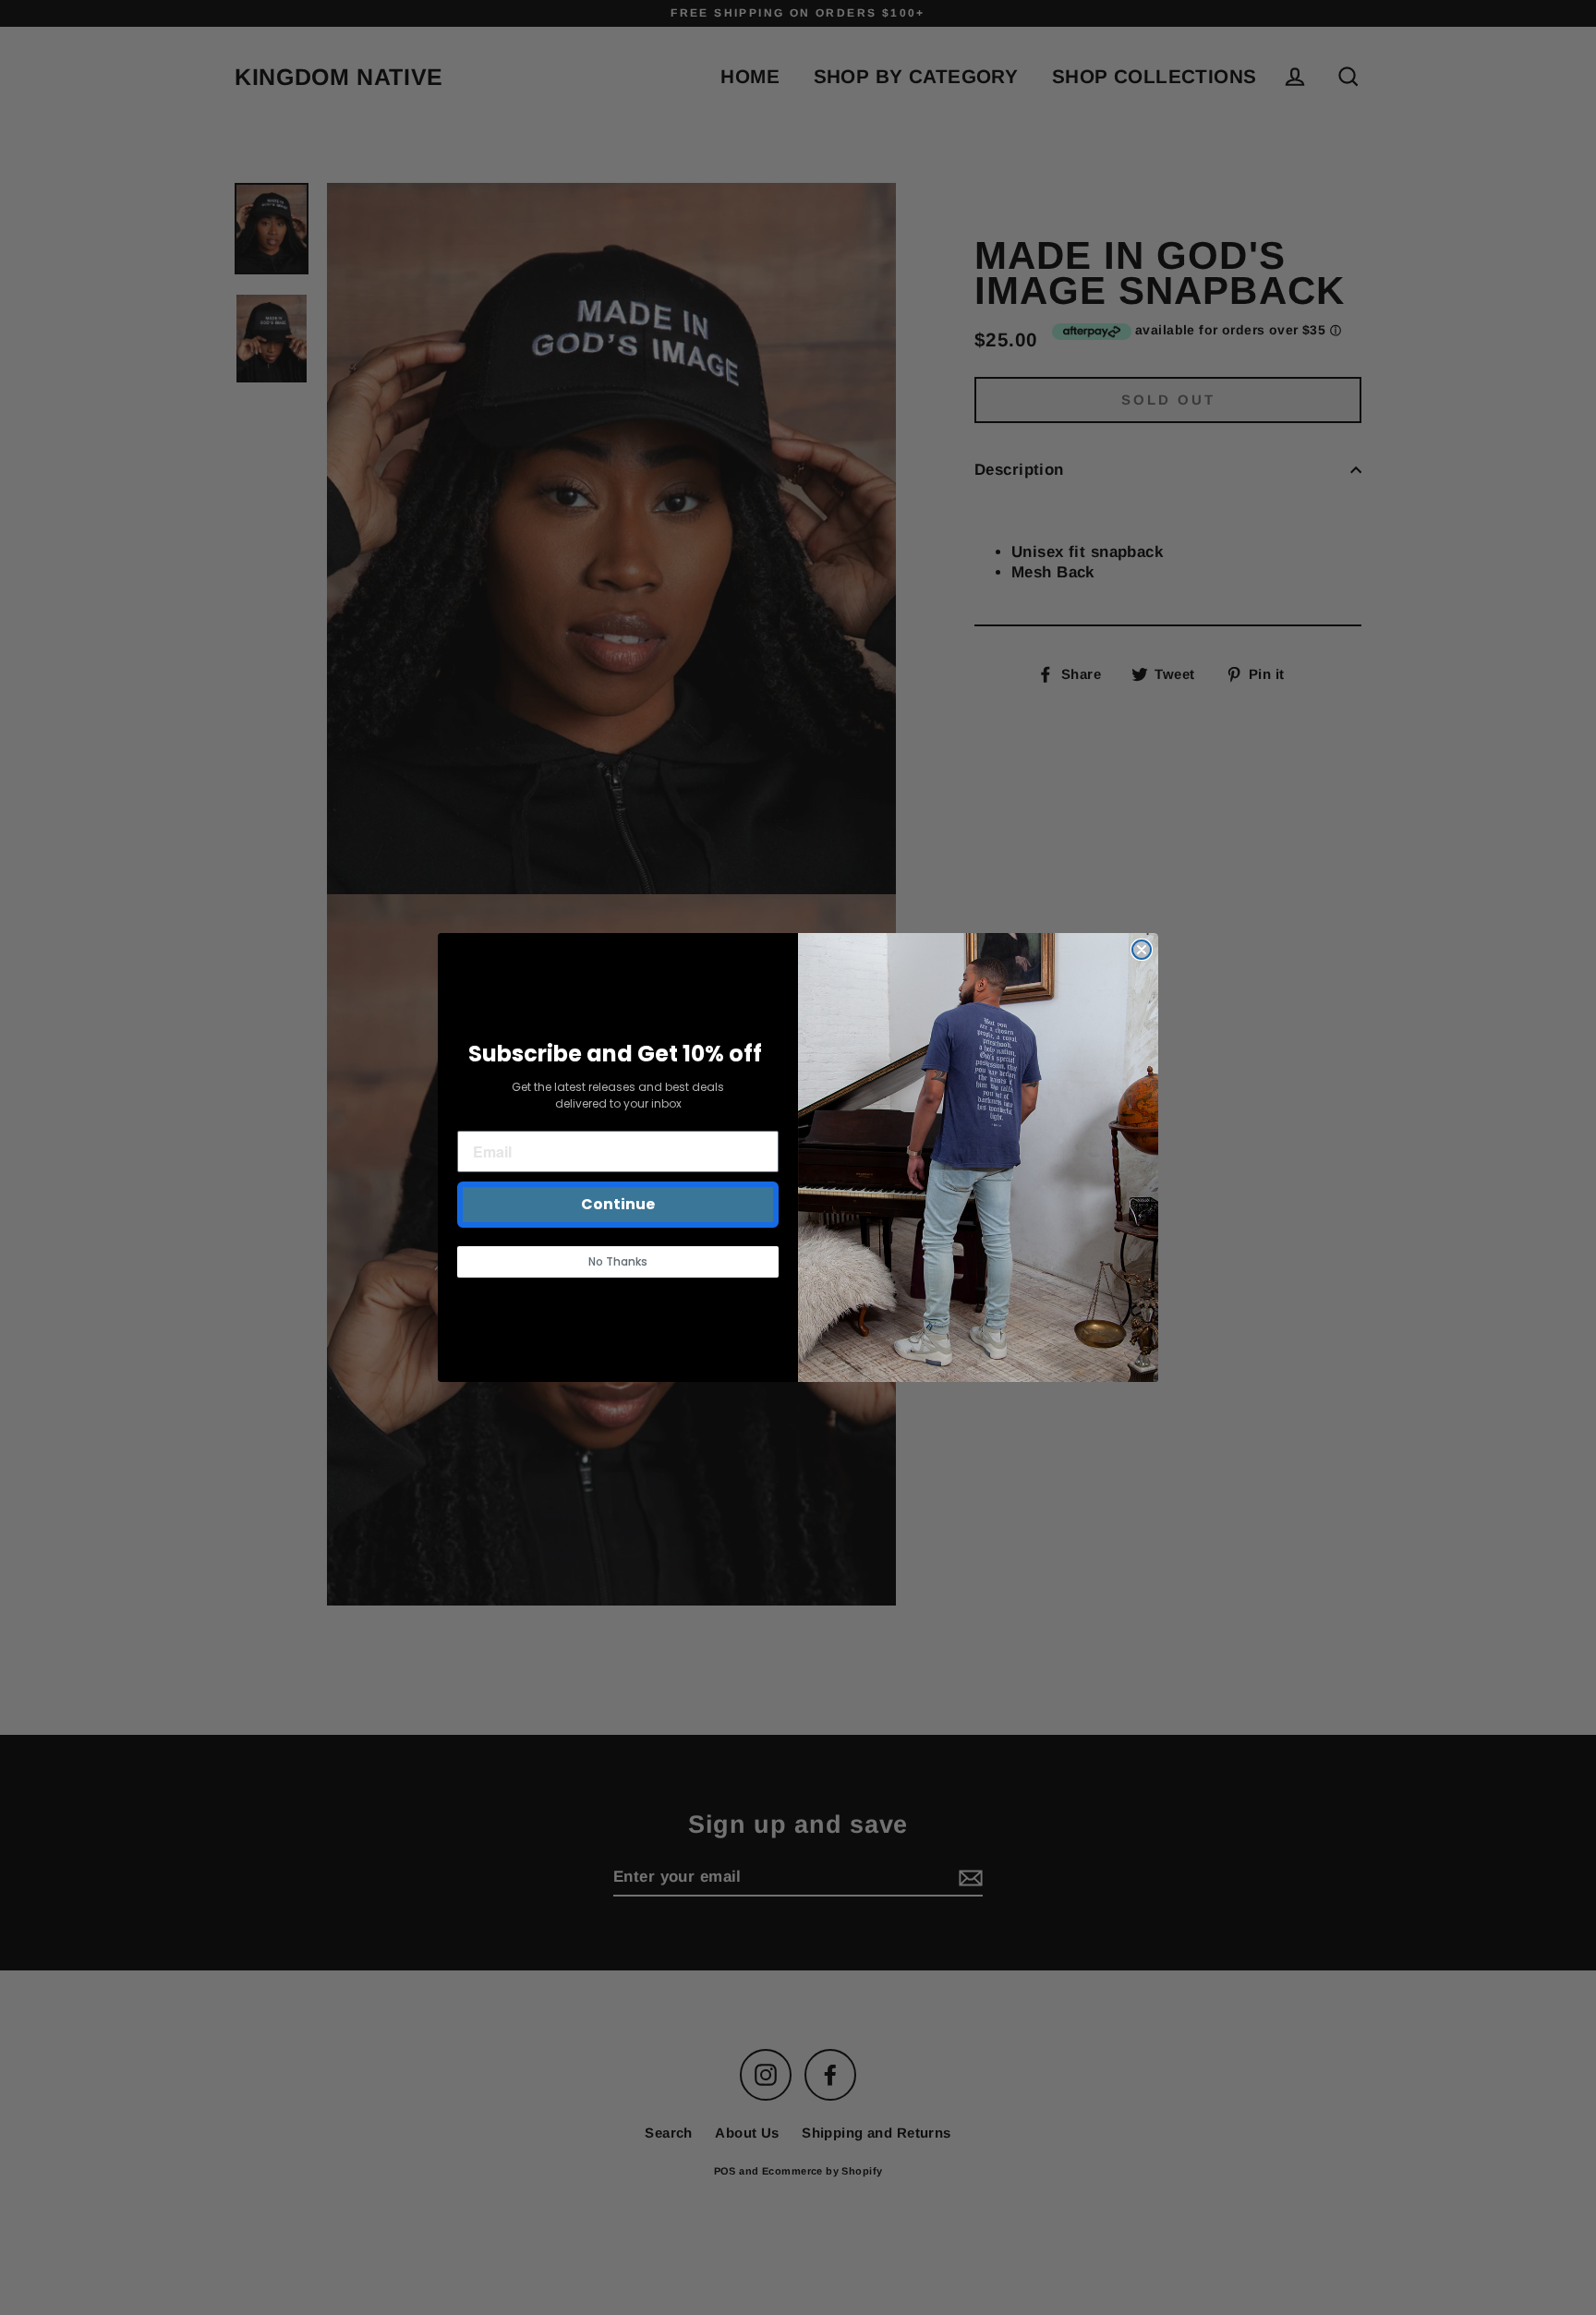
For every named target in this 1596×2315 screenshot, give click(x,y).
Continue (618, 1204)
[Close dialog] (1142, 950)
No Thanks (618, 1261)
